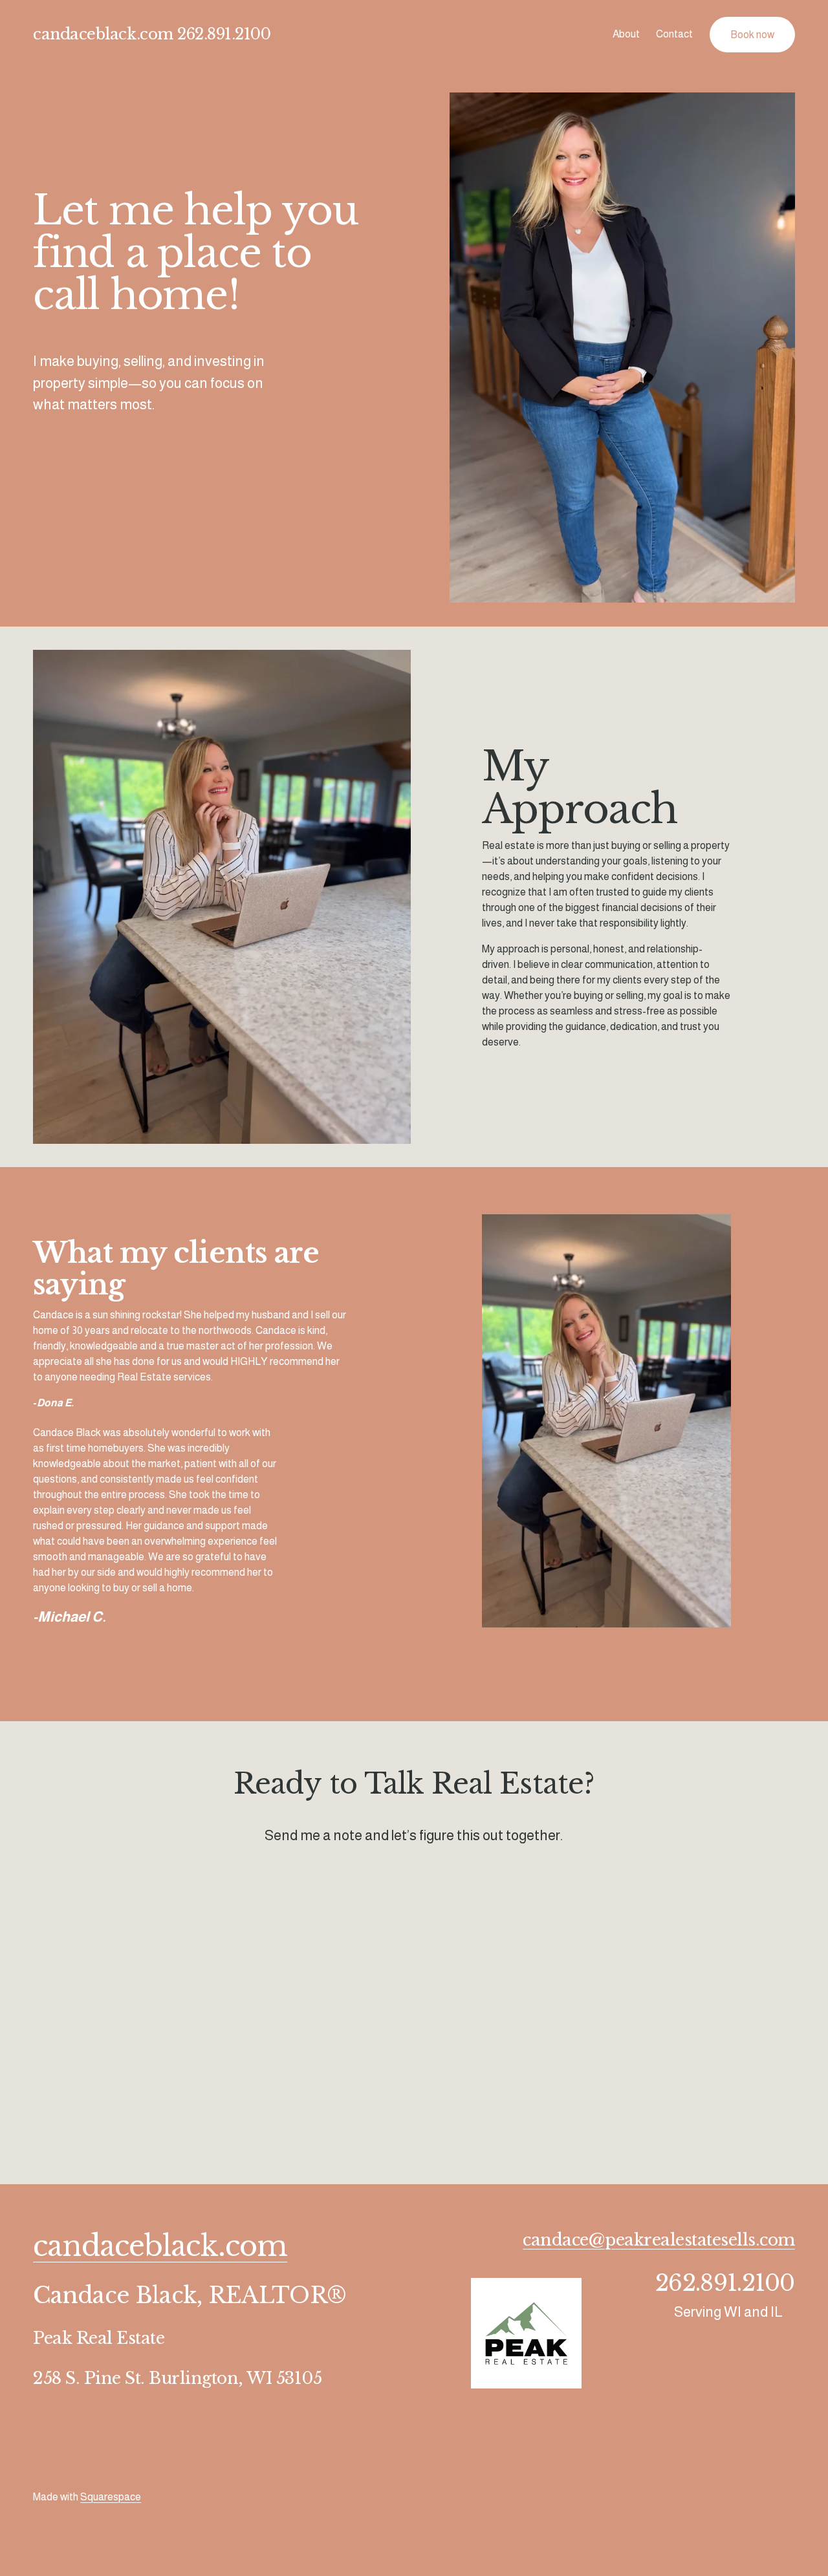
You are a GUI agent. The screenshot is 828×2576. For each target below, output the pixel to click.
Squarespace (111, 2497)
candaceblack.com (160, 2247)
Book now (752, 35)
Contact (674, 34)
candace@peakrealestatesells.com (659, 2240)
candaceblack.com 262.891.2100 (152, 34)
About (626, 34)
